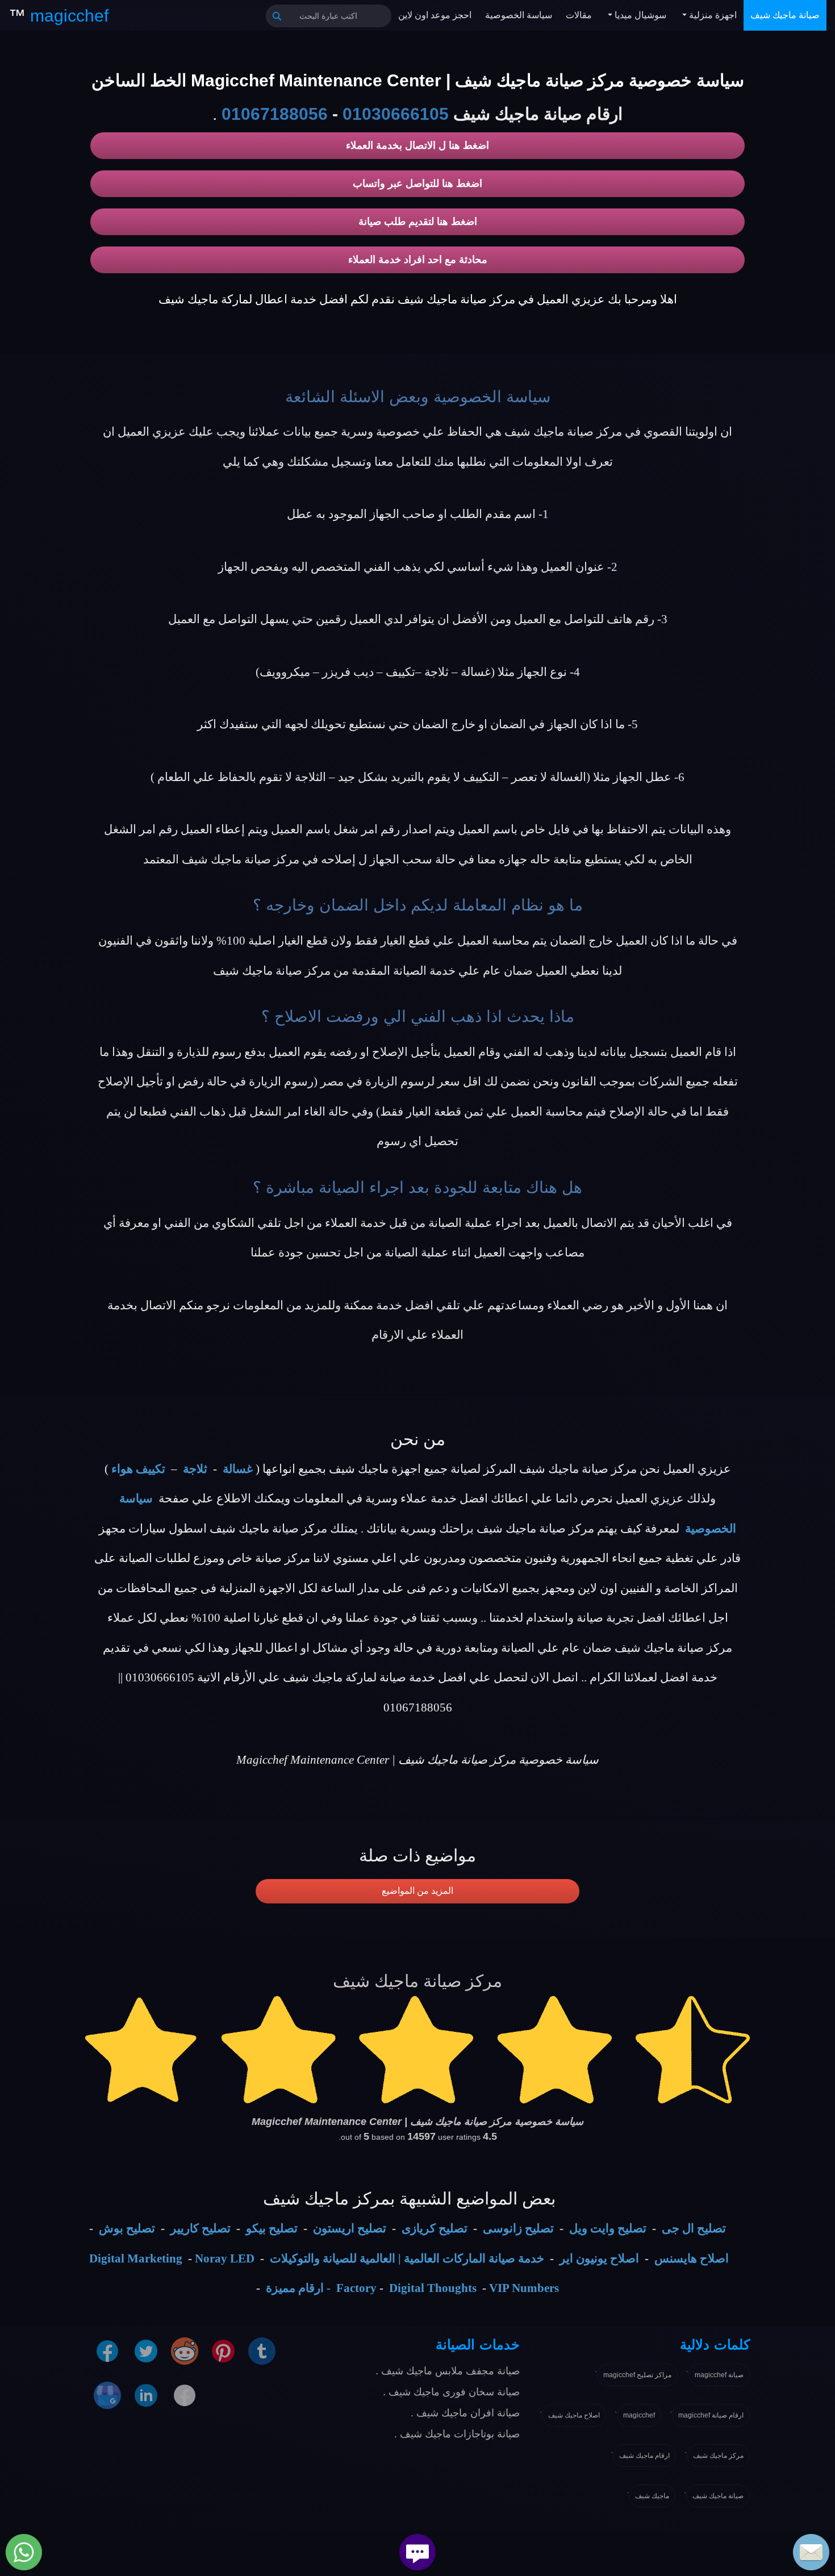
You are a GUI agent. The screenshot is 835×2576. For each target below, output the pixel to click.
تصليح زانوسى (518, 2228)
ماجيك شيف (652, 2496)
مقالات (579, 15)
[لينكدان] (146, 2394)
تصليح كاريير (201, 2228)
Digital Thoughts (433, 2288)
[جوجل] (107, 2394)
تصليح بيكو (272, 2228)
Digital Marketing (136, 2258)
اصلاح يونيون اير (599, 2258)
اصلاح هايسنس (692, 2258)
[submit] (277, 16)
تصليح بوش (127, 2228)
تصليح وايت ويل (608, 2228)
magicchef (639, 2415)
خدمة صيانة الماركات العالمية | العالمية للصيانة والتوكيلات (407, 2258)
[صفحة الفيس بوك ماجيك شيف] (107, 2350)
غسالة (238, 1469)
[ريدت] (185, 2350)
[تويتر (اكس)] (146, 2350)
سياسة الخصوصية (519, 15)
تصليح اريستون (350, 2228)
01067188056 (275, 114)
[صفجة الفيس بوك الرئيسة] (185, 2394)
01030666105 (396, 114)
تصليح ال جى (694, 2228)
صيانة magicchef (719, 2375)
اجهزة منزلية (712, 15)
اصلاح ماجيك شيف (574, 2415)
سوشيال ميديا (639, 15)
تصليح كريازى (435, 2228)
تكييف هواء (138, 1469)
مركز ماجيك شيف (718, 2456)
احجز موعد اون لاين (435, 15)
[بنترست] (223, 2350)
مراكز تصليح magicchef (637, 2375)
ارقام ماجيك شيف (644, 2456)
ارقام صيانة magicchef (711, 2415)
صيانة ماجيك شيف (785, 15)
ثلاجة (195, 1469)
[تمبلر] (262, 2350)
